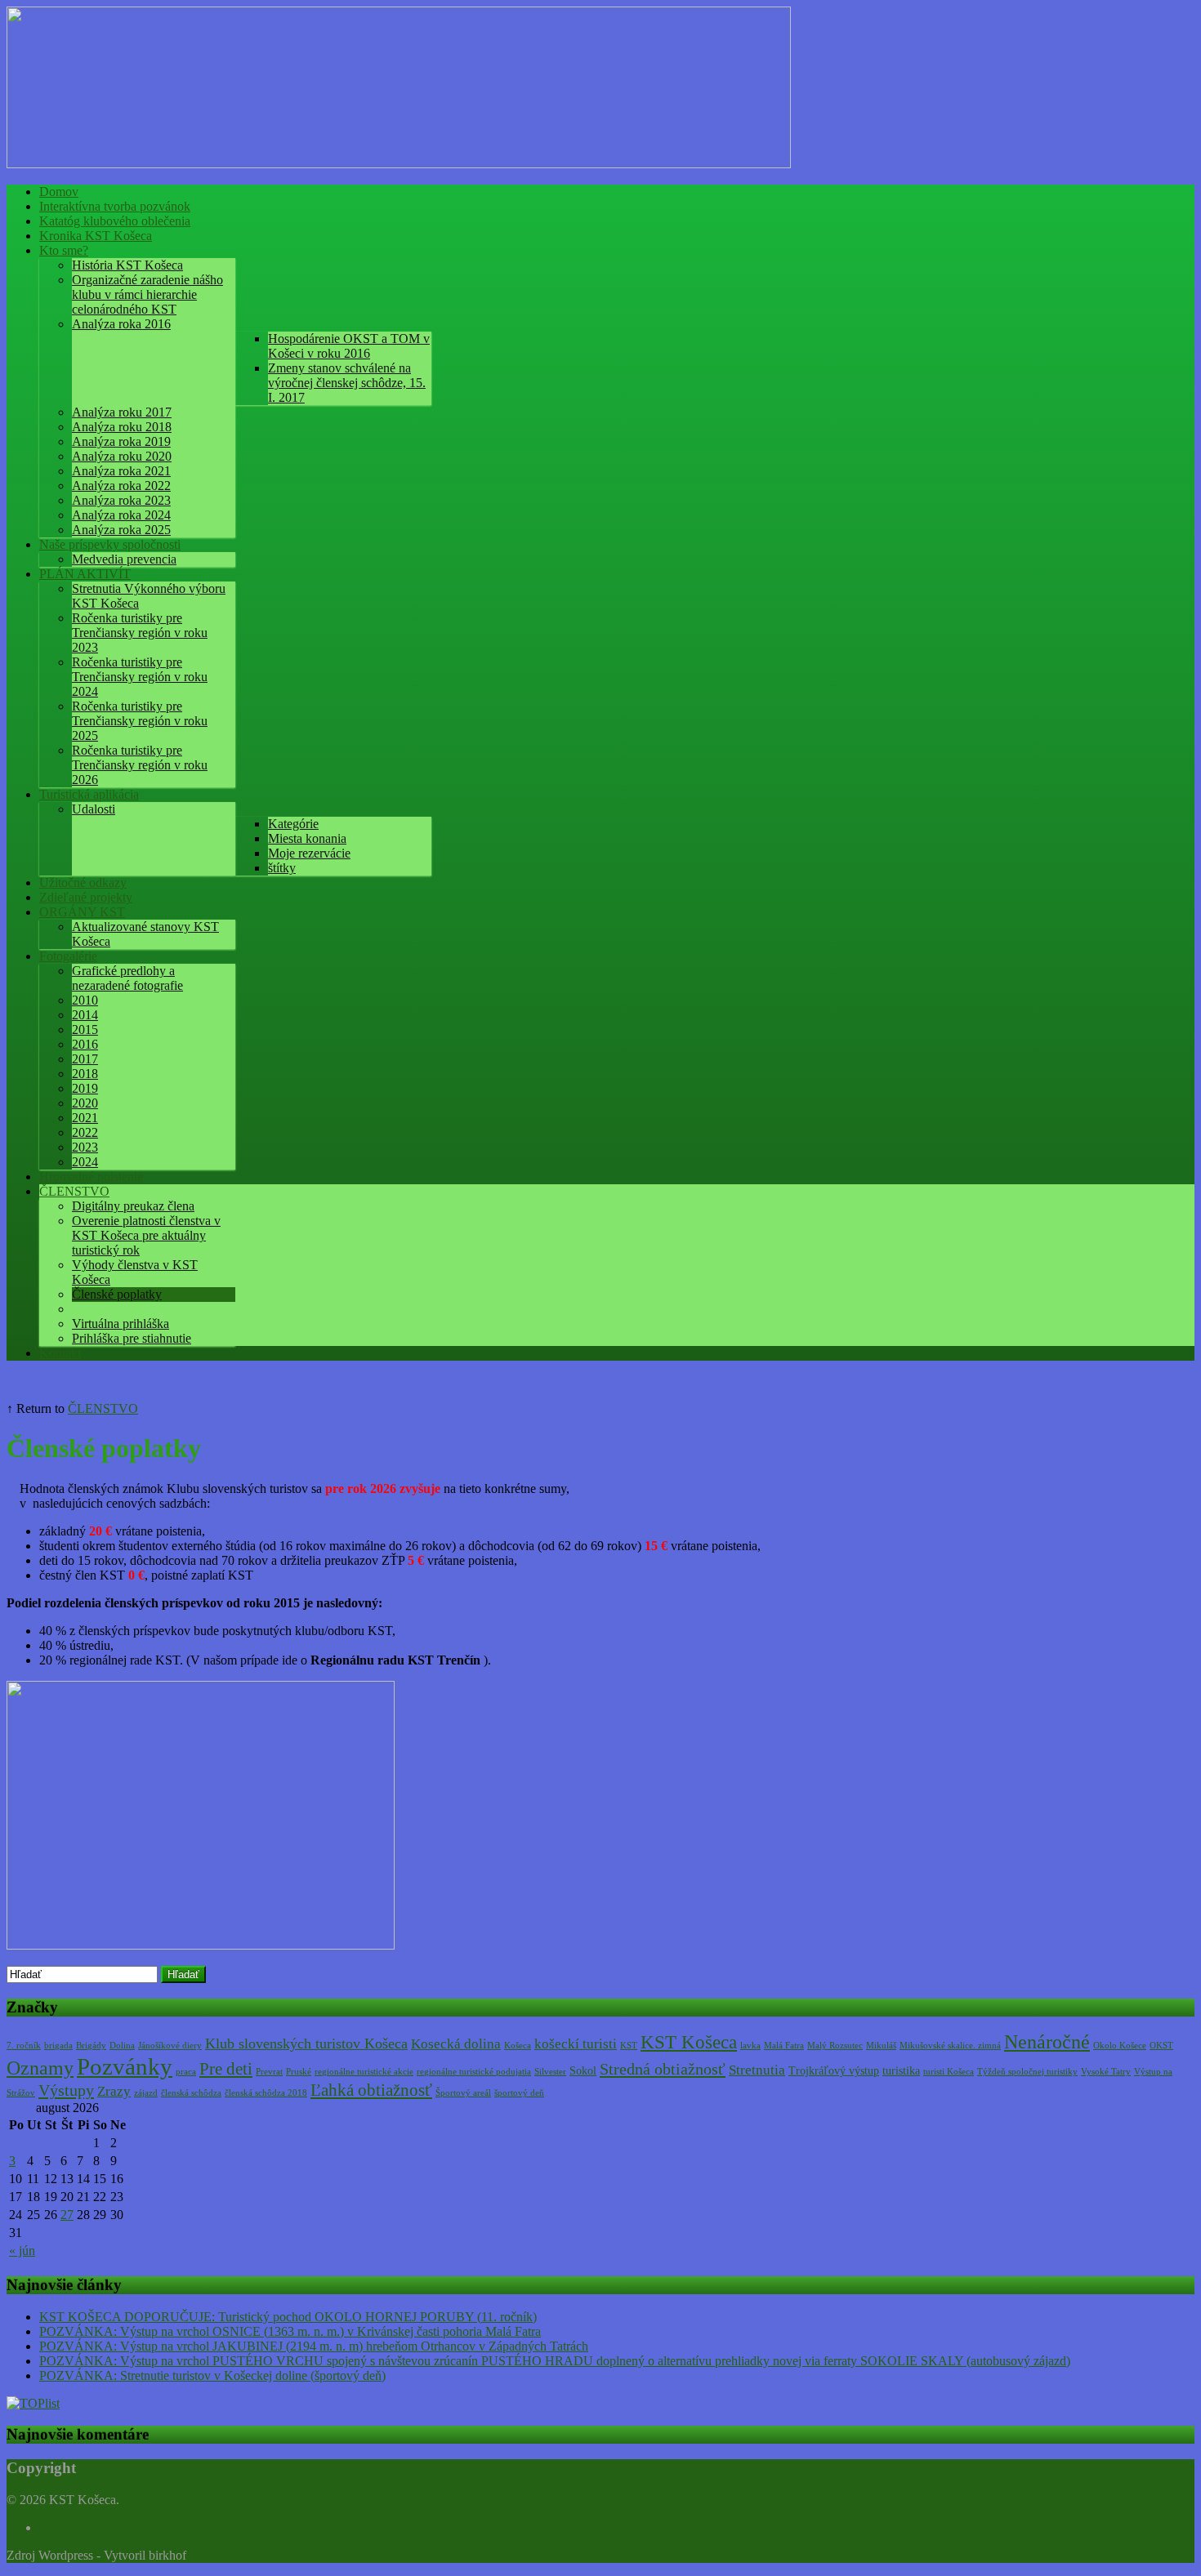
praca (186, 2072)
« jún (22, 2251)
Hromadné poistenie (91, 1177)
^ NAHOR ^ (73, 2527)
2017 (85, 1059)
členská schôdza (191, 2093)
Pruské (299, 2072)
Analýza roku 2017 (122, 412)
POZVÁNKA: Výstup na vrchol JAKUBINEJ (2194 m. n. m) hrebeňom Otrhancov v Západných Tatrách (314, 2346)
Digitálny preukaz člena (133, 1206)
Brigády (91, 2046)
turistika (901, 2071)
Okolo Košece (1120, 2046)
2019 (85, 1088)
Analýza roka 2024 (121, 515)
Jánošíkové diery (170, 2046)
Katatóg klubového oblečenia (115, 221)
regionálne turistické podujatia (474, 2072)
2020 (85, 1103)
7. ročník (24, 2046)
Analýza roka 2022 (121, 486)
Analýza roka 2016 (121, 324)
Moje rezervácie (309, 853)
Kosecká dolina (456, 2044)
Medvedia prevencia (124, 559)
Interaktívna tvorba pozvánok (115, 206)
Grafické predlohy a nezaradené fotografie (127, 978)
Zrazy (114, 2091)
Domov (59, 192)
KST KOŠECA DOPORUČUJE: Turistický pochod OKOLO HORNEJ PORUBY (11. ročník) (288, 2317)
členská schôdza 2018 (266, 2093)
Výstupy (66, 2090)
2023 (85, 1147)
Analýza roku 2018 (122, 427)
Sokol (583, 2071)
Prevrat (269, 2072)
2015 (85, 1030)
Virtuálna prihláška (121, 1324)
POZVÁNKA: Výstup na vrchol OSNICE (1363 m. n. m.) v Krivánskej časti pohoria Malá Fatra (290, 2331)
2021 (85, 1118)
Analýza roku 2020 (122, 456)
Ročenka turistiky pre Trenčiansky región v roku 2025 (140, 721)
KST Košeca (689, 2042)
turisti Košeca (949, 2072)
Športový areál (463, 2093)
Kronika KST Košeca (96, 236)
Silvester (550, 2072)
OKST (1161, 2046)
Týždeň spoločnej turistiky (1027, 2072)
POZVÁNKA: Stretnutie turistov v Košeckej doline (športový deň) (212, 2375)
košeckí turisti (576, 2044)
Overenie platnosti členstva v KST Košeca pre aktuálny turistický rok (146, 1235)
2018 (85, 1074)
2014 (85, 1015)
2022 (85, 1132)
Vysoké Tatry (1106, 2072)
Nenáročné (1047, 2042)
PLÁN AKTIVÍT (85, 574)
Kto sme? (64, 250)
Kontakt (60, 1353)
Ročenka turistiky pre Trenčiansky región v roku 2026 (140, 765)
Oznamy (40, 2068)
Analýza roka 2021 (121, 471)
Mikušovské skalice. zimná (950, 2046)
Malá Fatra (784, 2046)
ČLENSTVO (74, 1191)
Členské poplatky (117, 1294)
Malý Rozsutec (835, 2046)
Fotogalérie (68, 956)
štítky (282, 868)
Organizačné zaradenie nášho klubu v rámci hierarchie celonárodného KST (147, 294)
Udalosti (94, 809)
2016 (85, 1044)
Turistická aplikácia (89, 794)
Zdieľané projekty (86, 897)
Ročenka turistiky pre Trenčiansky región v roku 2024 (140, 677)
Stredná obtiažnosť (663, 2069)
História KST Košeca (127, 265)
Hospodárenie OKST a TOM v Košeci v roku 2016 (349, 346)
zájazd (146, 2093)
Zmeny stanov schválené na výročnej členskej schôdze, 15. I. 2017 (347, 383)
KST (629, 2046)
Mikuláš (881, 2046)
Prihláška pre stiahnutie (132, 1338)
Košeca (518, 2046)
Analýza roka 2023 (121, 500)
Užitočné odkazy (83, 882)
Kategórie (293, 824)
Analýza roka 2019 (121, 441)
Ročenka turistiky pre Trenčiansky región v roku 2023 (140, 633)
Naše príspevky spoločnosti (110, 544)
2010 (85, 1000)
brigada (58, 2046)
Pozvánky (125, 2066)
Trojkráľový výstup (834, 2071)
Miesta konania (307, 838)
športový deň (519, 2093)
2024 (85, 1162)
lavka (750, 2046)
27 (67, 2215)
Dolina (122, 2046)
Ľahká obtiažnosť (371, 2090)
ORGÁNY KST (82, 912)
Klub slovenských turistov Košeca (306, 2043)
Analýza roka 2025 (121, 530)
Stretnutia (757, 2070)
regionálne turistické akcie (364, 2072)
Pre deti (226, 2069)
